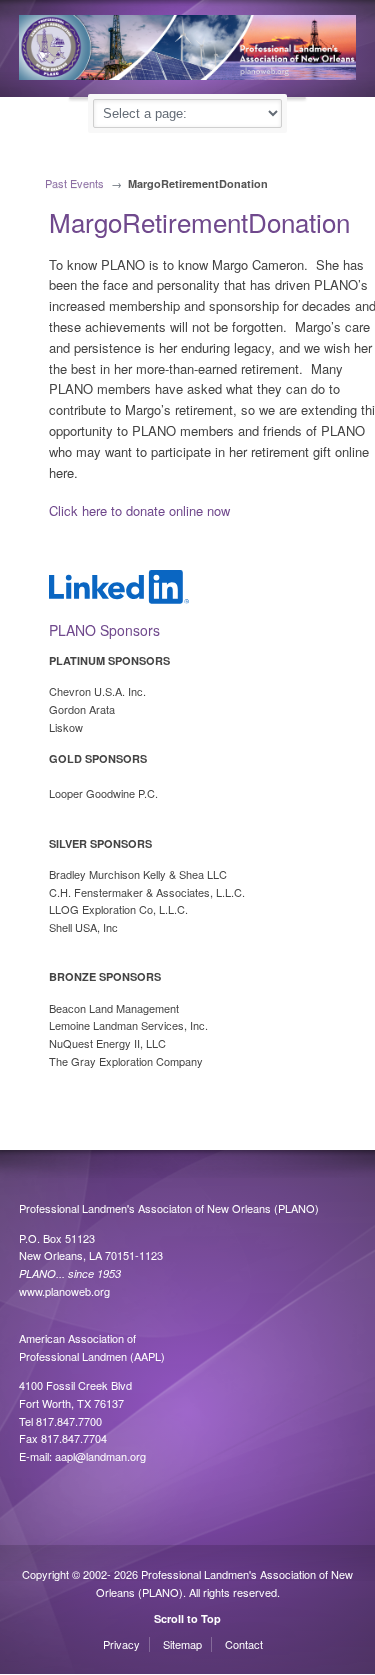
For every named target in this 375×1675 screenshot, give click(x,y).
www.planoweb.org (64, 1291)
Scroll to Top (187, 1618)
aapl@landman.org (100, 1456)
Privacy (121, 1644)
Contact (244, 1644)
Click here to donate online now (139, 510)
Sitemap (182, 1644)
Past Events (74, 183)
